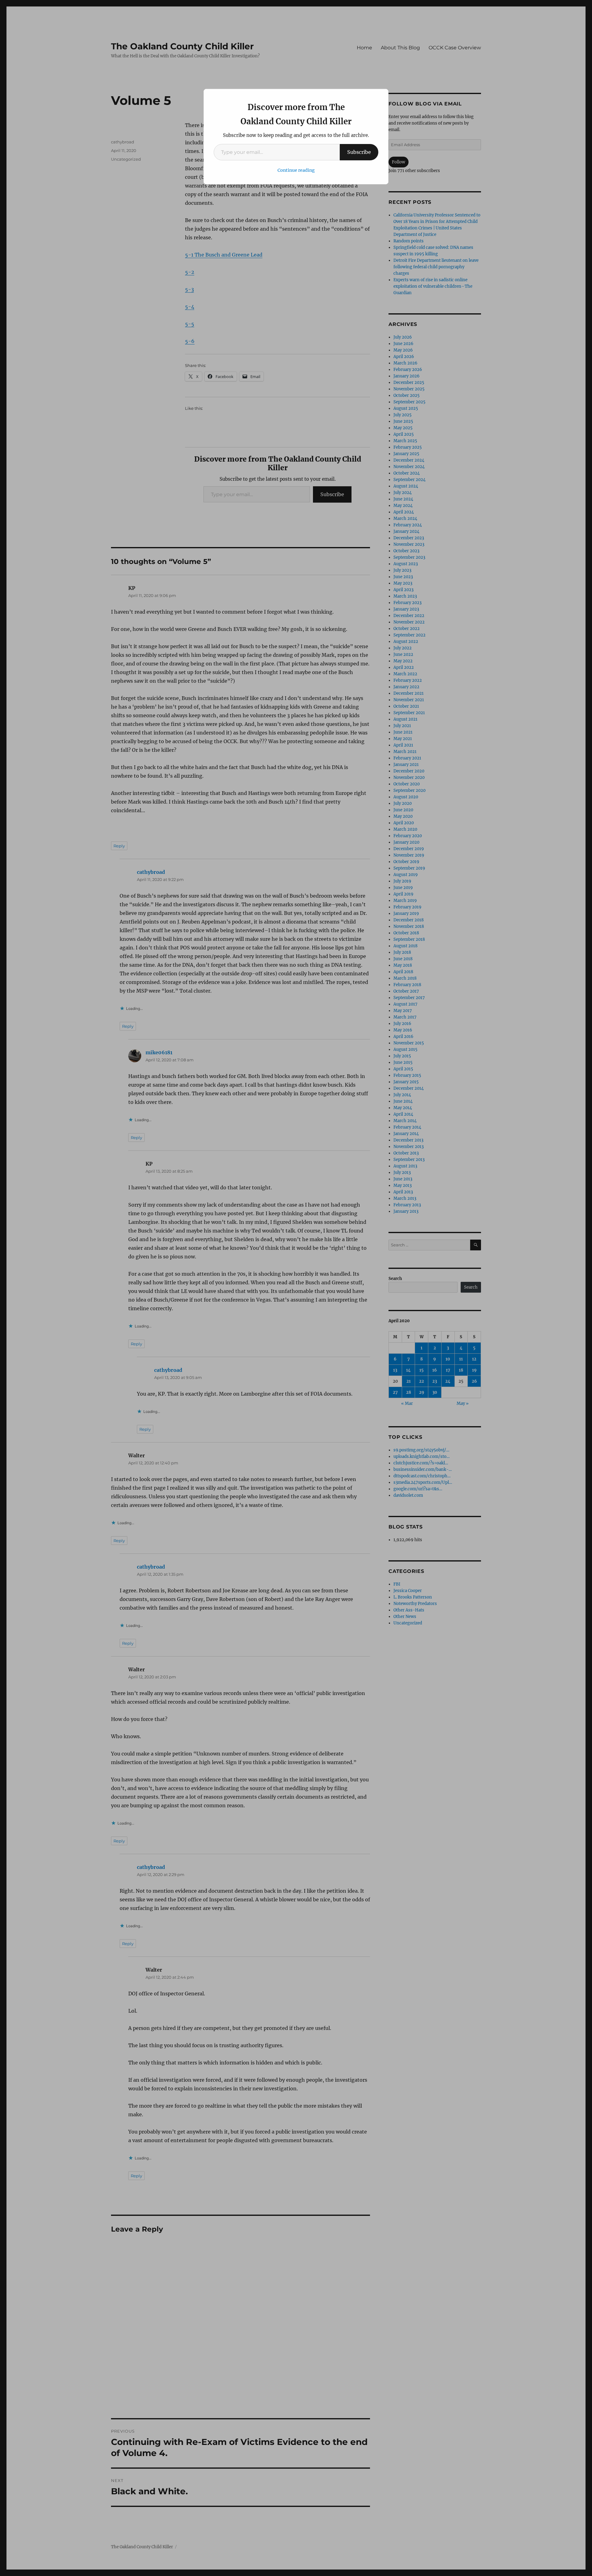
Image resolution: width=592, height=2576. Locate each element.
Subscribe (359, 152)
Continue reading (296, 170)
